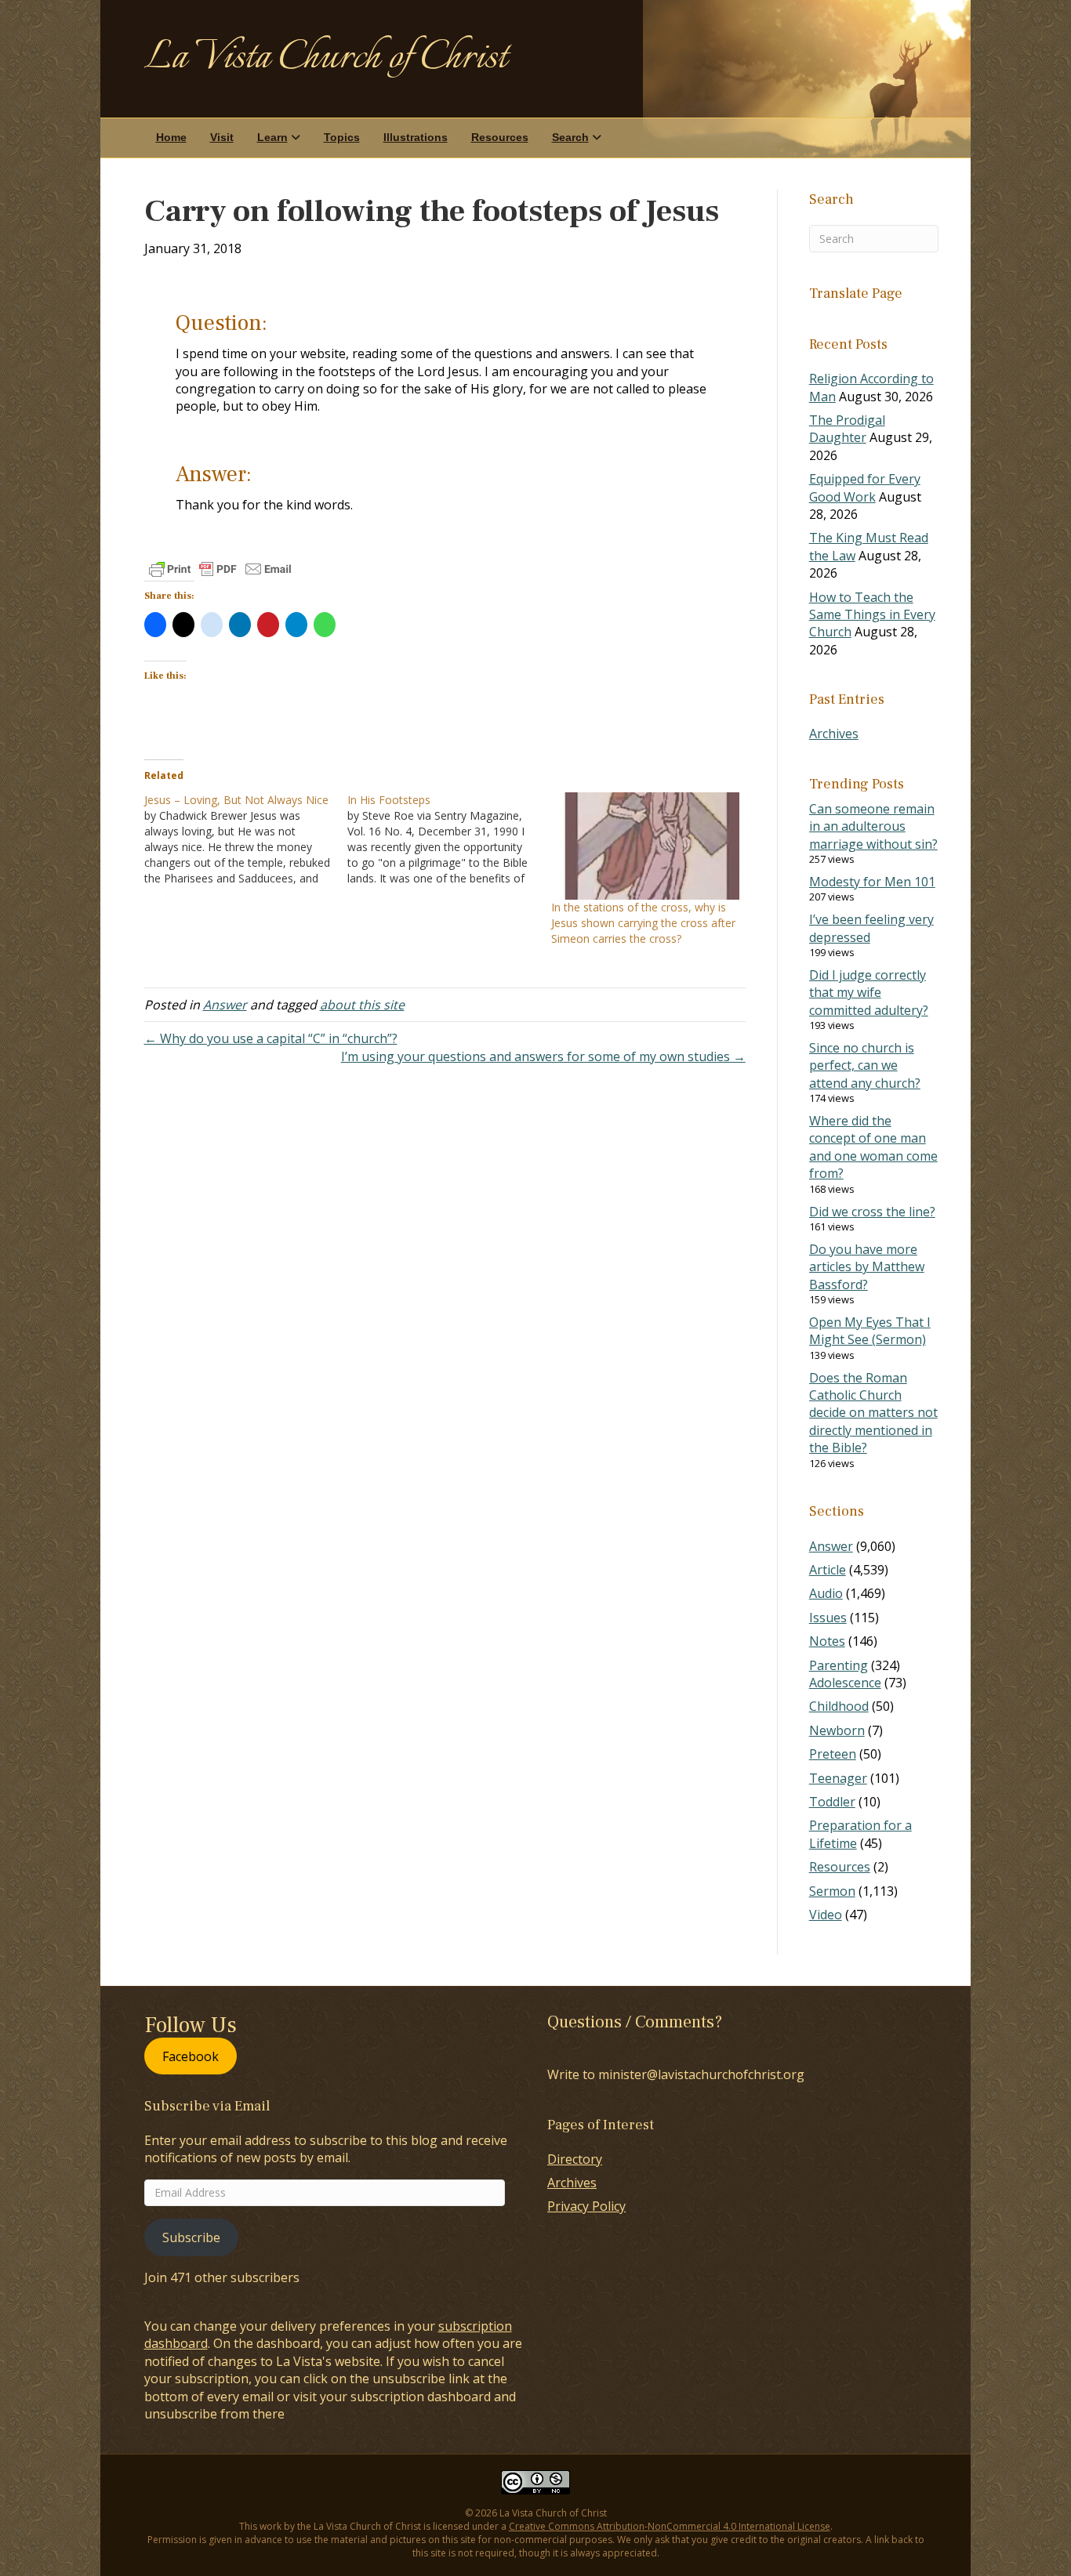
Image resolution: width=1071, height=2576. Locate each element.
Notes (827, 1641)
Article (828, 1570)
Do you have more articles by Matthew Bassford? (867, 1267)
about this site (362, 1005)
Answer (225, 1005)
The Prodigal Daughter (847, 429)
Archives (834, 734)
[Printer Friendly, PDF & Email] (220, 569)
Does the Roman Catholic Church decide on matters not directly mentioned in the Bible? (873, 1413)
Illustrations (416, 137)
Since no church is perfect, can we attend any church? (865, 1065)
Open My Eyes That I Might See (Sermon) (870, 1331)
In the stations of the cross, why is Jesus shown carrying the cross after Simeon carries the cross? (643, 923)
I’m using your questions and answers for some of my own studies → (543, 1056)
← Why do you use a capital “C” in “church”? (271, 1038)
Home (171, 137)
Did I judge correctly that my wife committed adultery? (869, 993)
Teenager (838, 1778)
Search (570, 137)
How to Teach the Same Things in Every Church (872, 615)
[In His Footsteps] (449, 839)
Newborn (837, 1730)
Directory (575, 2159)
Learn (272, 137)
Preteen (833, 1754)
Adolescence (845, 1683)
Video (826, 1915)
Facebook (191, 2056)
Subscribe (191, 2237)
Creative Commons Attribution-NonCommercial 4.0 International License (670, 2526)
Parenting (839, 1665)
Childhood (839, 1706)
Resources (500, 137)
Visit (222, 137)
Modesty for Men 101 (872, 882)
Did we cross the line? (872, 1212)
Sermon (832, 1891)
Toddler (832, 1802)
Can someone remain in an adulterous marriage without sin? (873, 826)
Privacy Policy (586, 2206)
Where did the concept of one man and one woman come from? (873, 1147)
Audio (826, 1593)
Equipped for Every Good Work (865, 487)
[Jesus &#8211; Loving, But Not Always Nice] (246, 839)
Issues (828, 1618)
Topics (342, 137)
